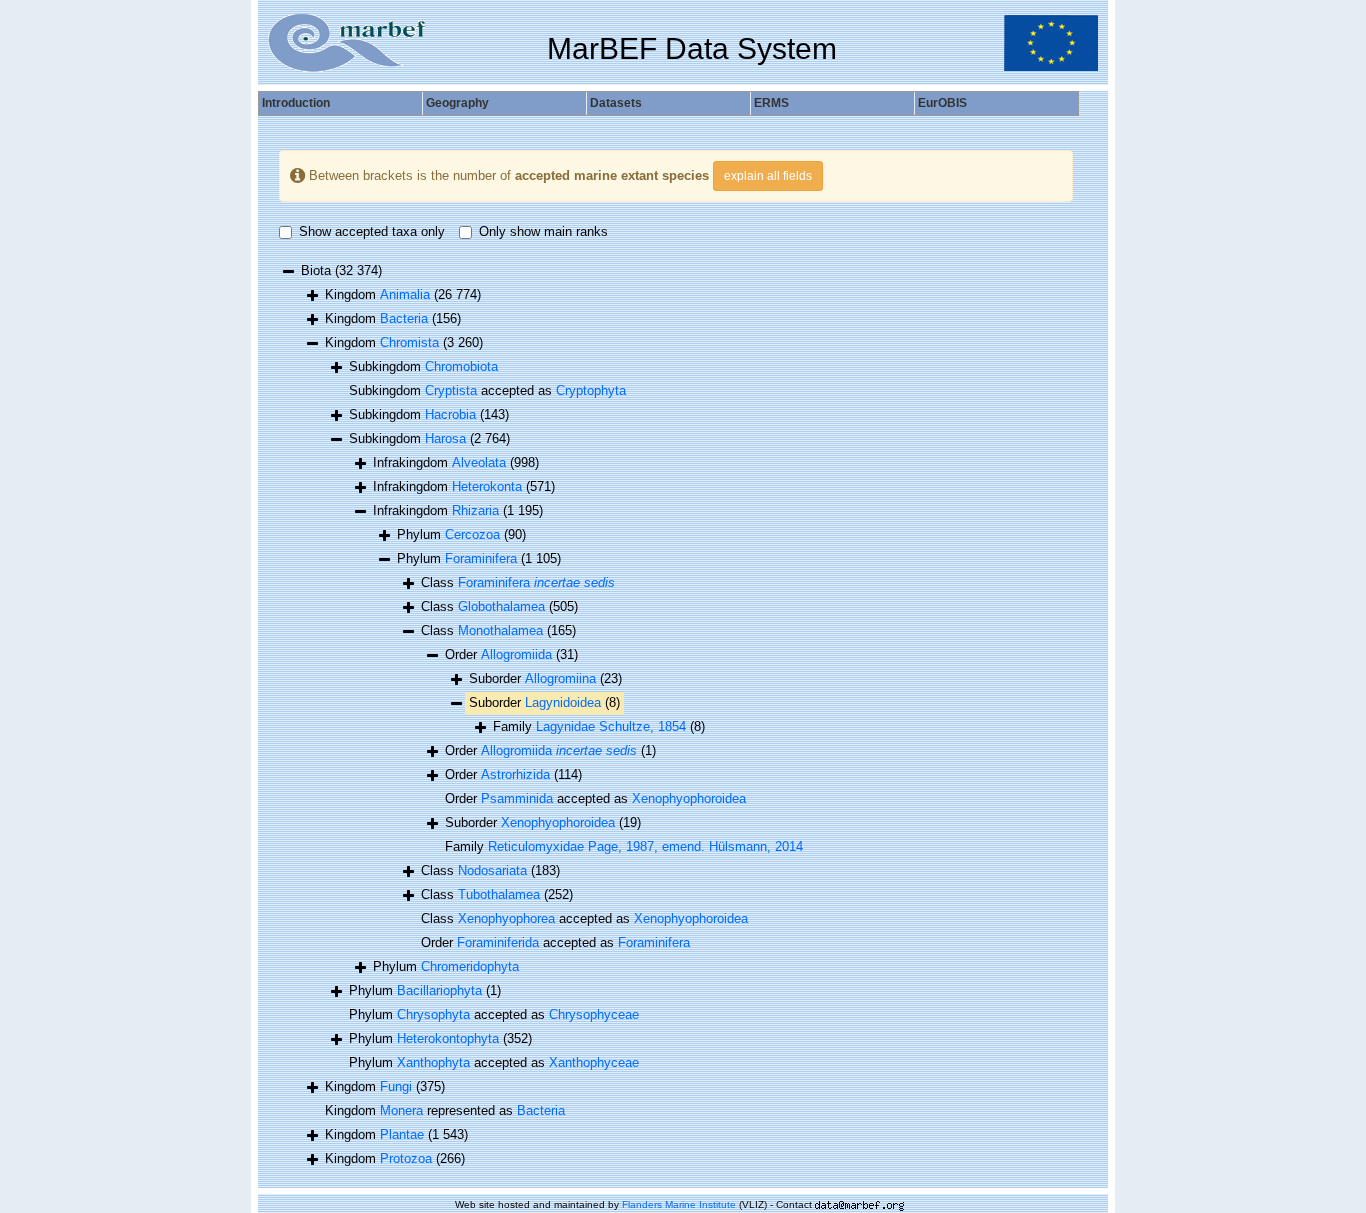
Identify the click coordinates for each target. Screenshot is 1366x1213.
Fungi (396, 1086)
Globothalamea (501, 606)
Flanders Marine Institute (679, 1204)
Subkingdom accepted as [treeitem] (487, 390)
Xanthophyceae (594, 1062)
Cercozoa (472, 534)
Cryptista (451, 390)
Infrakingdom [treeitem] (456, 462)
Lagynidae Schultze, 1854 (611, 726)
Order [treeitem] (550, 750)
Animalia (405, 294)
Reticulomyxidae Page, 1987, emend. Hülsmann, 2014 (645, 846)
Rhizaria (475, 510)
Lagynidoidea (563, 702)
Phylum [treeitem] (461, 534)
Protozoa (406, 1158)
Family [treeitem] (599, 726)
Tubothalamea (499, 894)
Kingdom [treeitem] (403, 294)
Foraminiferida (498, 942)
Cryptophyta (591, 390)
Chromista (409, 342)
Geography (457, 103)
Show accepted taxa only (372, 231)
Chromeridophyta (470, 966)
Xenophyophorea (506, 918)
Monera (401, 1110)
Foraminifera (481, 558)
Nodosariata (492, 870)
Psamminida (517, 798)
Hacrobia (450, 414)
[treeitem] (511, 655)
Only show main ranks (543, 231)
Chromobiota (461, 366)
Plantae (402, 1134)
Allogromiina (560, 678)
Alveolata (479, 462)
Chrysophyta (433, 1014)
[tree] (676, 716)
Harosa (445, 438)
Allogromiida (516, 654)
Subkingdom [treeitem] (423, 366)
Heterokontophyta (448, 1038)
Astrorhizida (515, 774)
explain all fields (768, 176)
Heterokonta (487, 486)
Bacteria (404, 318)
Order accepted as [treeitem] (595, 798)
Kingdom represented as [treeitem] (445, 1110)
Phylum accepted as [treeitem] (494, 1014)
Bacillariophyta (439, 990)
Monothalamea (500, 630)
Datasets (616, 103)
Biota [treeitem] (341, 270)
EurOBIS (942, 103)
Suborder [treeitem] (545, 678)
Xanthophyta (433, 1062)
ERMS (771, 103)
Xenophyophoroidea (689, 798)
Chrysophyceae (594, 1014)
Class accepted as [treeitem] (584, 918)
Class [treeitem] (518, 582)
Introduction (296, 103)
